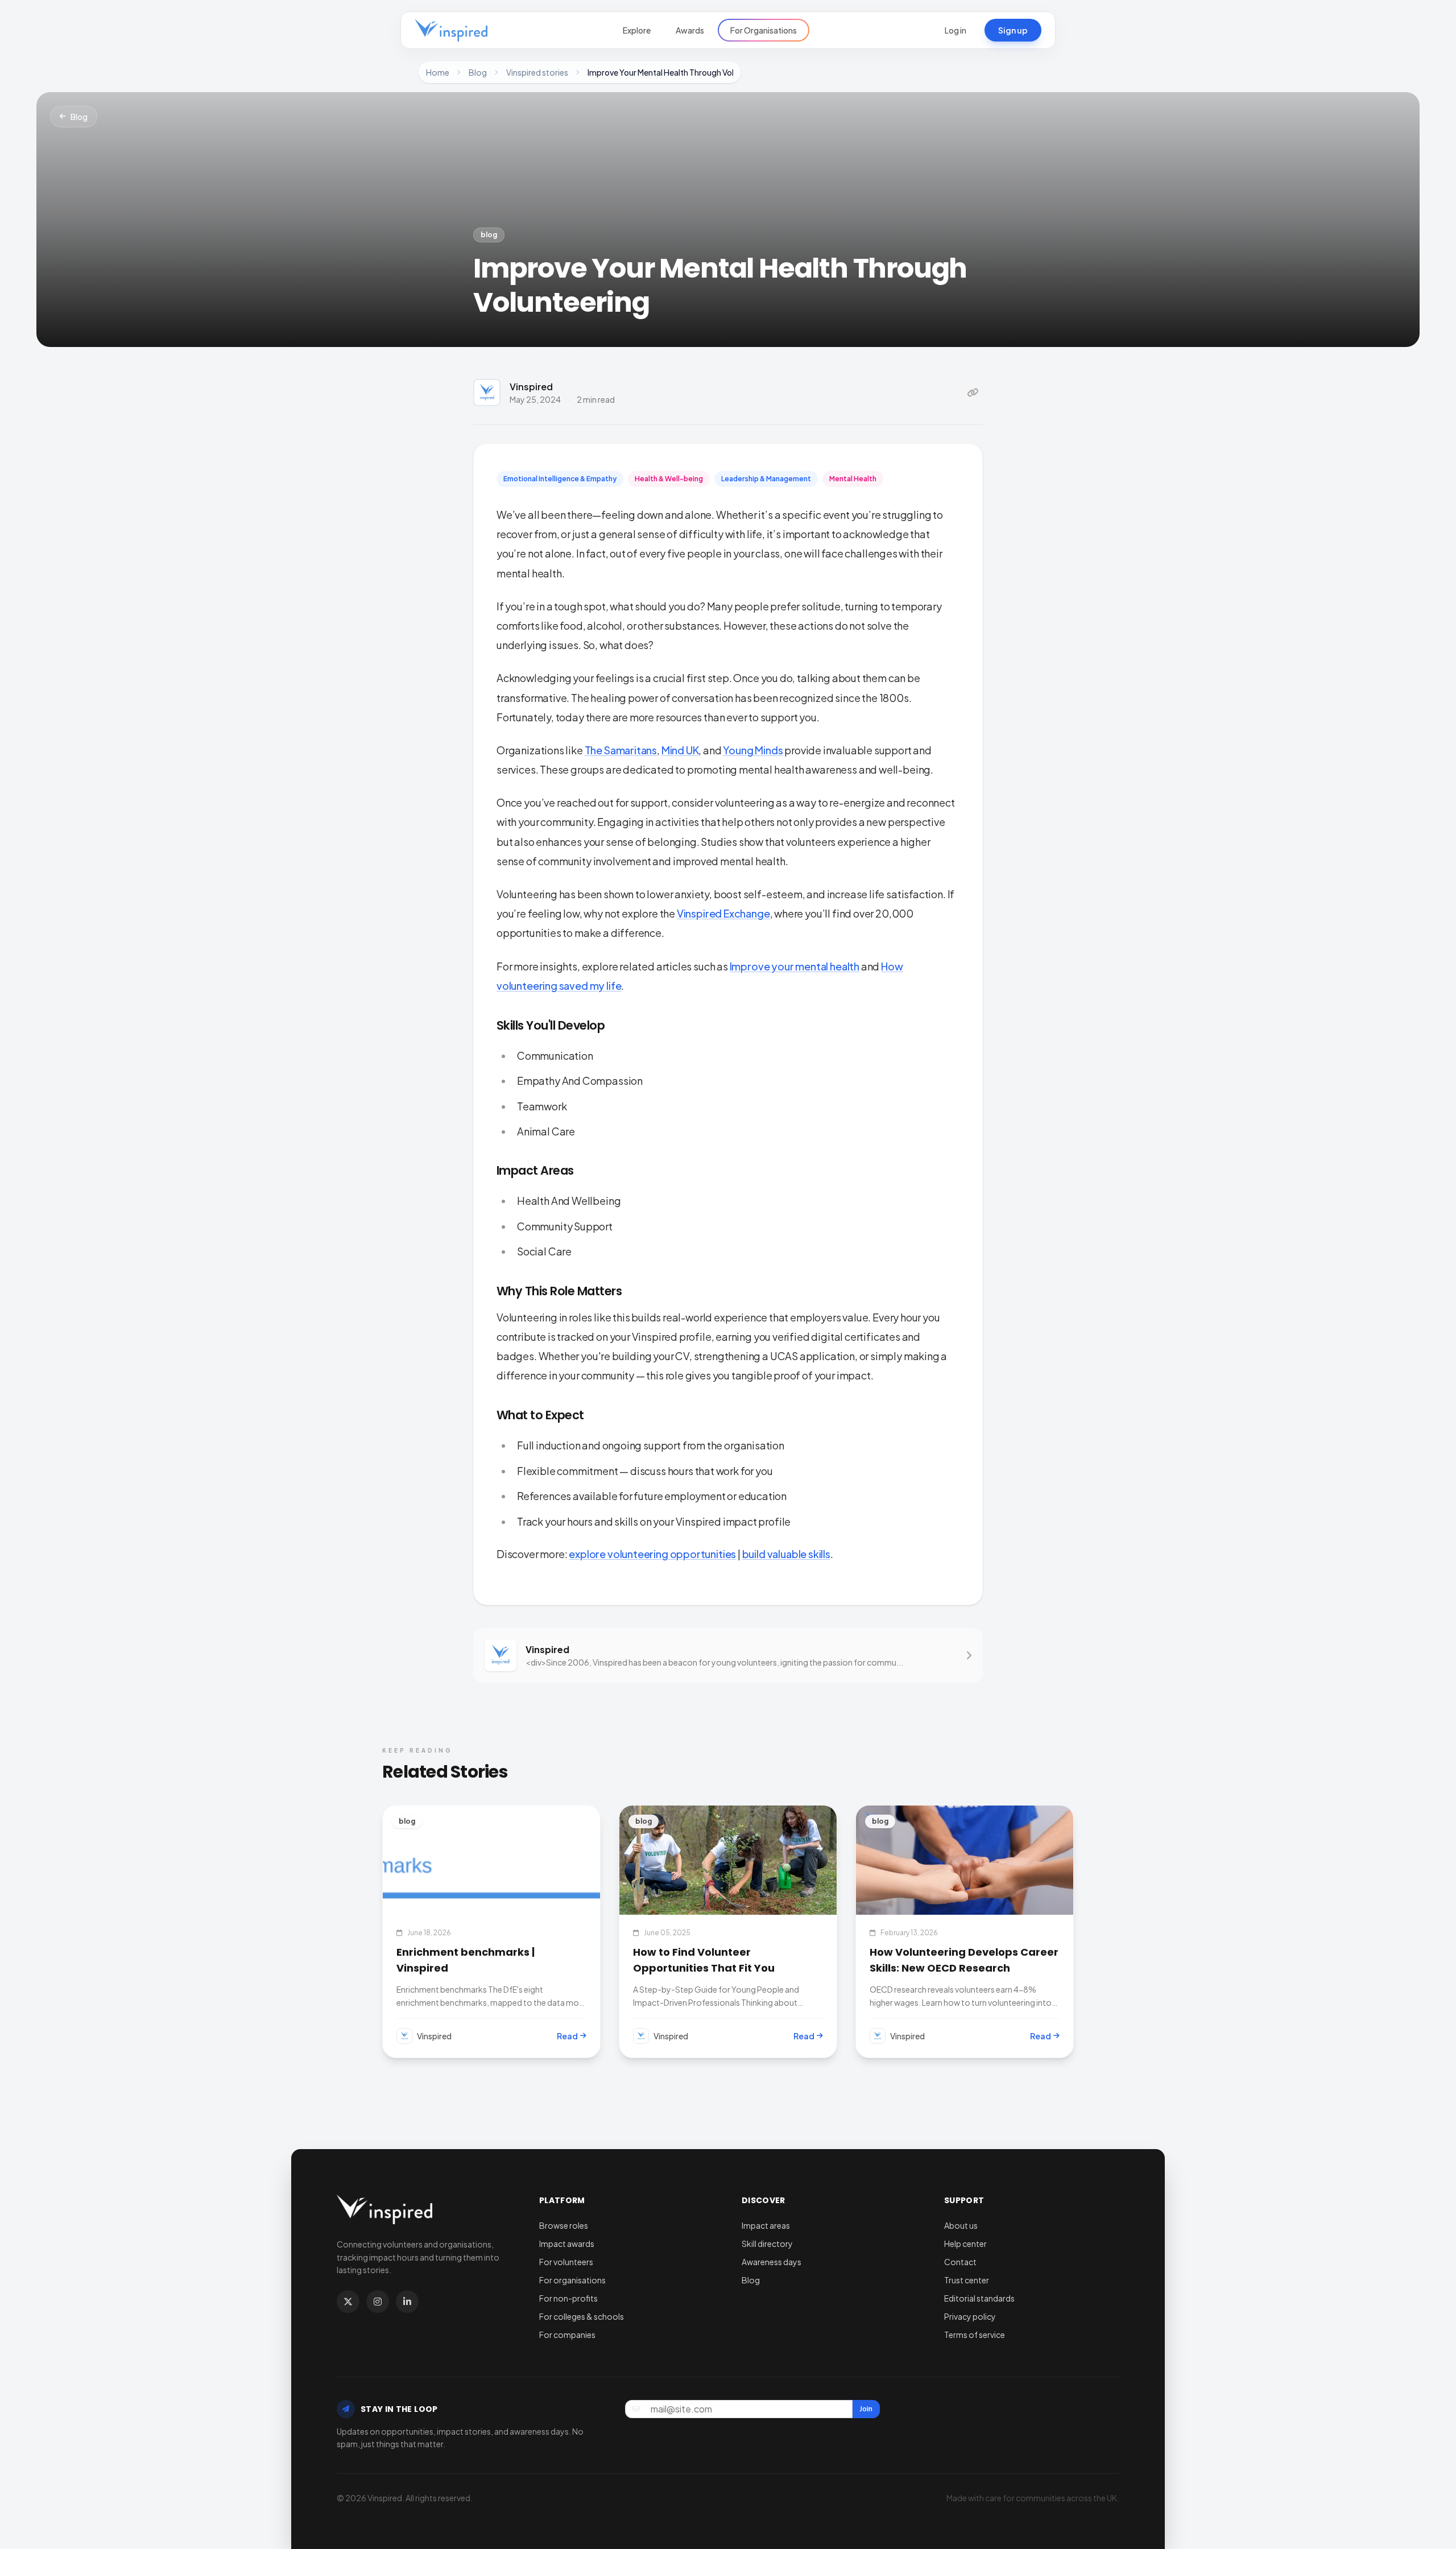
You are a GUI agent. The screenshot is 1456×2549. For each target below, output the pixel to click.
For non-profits (568, 2298)
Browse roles (564, 2225)
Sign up (1013, 30)
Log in (955, 30)
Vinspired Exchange (723, 913)
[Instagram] (378, 2302)
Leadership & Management (766, 479)
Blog (478, 72)
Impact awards (567, 2244)
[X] (348, 2302)
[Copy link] (973, 393)
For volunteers (566, 2262)
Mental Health (853, 479)
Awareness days (772, 2262)
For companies (567, 2335)
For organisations (572, 2280)
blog (489, 235)
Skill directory (767, 2244)
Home (438, 72)
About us (961, 2225)
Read (567, 2036)
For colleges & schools (582, 2316)
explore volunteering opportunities (652, 1554)
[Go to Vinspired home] (451, 30)
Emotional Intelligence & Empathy (560, 479)
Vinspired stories (537, 72)
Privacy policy (970, 2316)
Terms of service (975, 2335)
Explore (637, 30)
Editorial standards (979, 2298)
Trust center (967, 2280)
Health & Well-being (669, 479)
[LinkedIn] (407, 2302)
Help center (965, 2244)
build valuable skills (786, 1554)
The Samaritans (621, 750)
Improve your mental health (795, 966)
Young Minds (753, 750)
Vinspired (531, 387)
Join (866, 2409)
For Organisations (764, 30)
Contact (960, 2262)
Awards (690, 30)
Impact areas (766, 2225)
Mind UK (680, 750)
